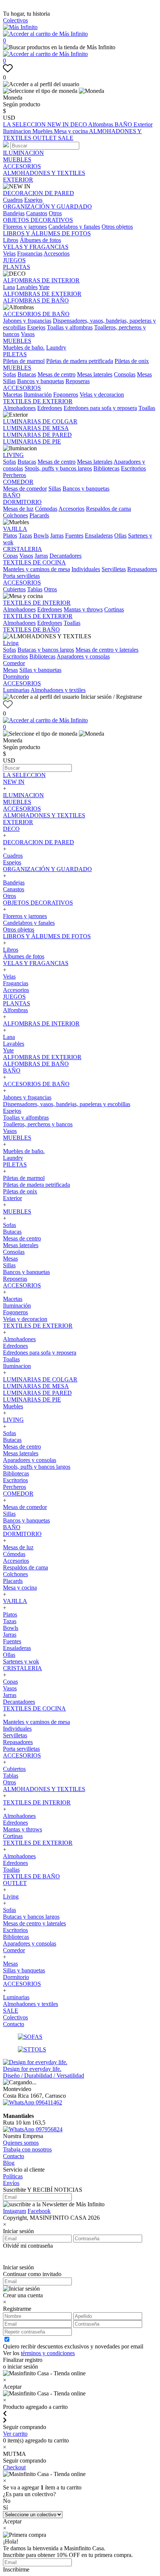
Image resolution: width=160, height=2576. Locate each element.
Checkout (14, 2467)
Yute (44, 287)
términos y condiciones (48, 2353)
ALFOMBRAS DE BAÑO (36, 301)
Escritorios (133, 468)
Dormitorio (16, 677)
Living (11, 643)
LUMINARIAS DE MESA (36, 428)
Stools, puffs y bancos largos (58, 468)
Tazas (25, 536)
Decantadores (65, 556)
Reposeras (78, 381)
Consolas (125, 374)
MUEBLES (17, 159)
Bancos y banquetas (41, 381)
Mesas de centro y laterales (107, 650)
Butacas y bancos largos (46, 650)
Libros (11, 240)
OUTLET (45, 138)
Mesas (144, 374)
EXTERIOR (18, 180)
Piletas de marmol (24, 361)
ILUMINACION (23, 153)
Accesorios (57, 253)
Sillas (9, 381)
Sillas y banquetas (40, 670)
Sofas (9, 374)
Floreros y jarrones (25, 227)
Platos (10, 536)
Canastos (37, 213)
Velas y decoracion (102, 395)
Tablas (35, 589)
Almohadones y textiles (58, 690)
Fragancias (30, 253)
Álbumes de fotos (40, 240)
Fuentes (74, 536)
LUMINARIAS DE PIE (32, 442)
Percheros (15, 475)
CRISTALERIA (23, 549)
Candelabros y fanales (74, 227)
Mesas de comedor (25, 489)
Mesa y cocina (71, 131)
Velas (9, 253)
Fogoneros (66, 395)
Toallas (147, 408)
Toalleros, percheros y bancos (38, 1124)
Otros (55, 213)
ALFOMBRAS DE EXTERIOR (42, 294)
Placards (39, 515)
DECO (79, 124)
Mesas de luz (18, 509)
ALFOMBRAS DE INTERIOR (41, 280)
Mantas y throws (83, 609)
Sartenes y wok (21, 1661)
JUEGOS (14, 260)
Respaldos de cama (108, 509)
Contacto (14, 2024)
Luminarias (16, 690)
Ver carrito (15, 2434)
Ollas (120, 536)
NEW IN (59, 124)
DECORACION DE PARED (39, 193)
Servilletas (114, 569)
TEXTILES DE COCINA (34, 562)
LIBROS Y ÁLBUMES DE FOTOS (47, 233)
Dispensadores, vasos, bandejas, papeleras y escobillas (67, 1104)
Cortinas (114, 609)
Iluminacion (18, 131)
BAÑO (124, 124)
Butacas (27, 374)
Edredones (50, 408)
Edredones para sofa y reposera (100, 408)
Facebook (39, 2211)
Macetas (13, 395)
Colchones (15, 515)
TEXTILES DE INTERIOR (37, 603)
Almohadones (19, 408)
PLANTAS (17, 267)
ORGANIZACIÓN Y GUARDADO (47, 206)
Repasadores (142, 569)
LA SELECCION (25, 124)
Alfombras (101, 124)
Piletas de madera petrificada (80, 361)
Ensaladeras (99, 536)
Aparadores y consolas (83, 656)
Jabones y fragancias (27, 321)
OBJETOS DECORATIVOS (38, 220)
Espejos (33, 200)
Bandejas (14, 213)
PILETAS (15, 354)
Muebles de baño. (24, 348)
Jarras (57, 536)
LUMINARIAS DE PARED (37, 435)
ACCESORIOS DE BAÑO (36, 314)
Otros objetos (117, 227)
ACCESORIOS (22, 166)
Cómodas (46, 509)
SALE (66, 138)
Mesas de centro (57, 374)
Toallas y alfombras (70, 327)
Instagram (15, 2211)
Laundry (56, 348)
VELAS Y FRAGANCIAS (36, 247)
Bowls (41, 536)
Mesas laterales (95, 374)
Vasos (28, 334)
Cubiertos (14, 589)
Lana (9, 287)
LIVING (13, 455)
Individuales (86, 569)
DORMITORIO (22, 502)
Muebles (43, 131)
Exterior (143, 124)
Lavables (27, 287)
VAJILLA (15, 529)
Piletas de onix (132, 361)
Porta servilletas (21, 576)
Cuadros (13, 200)
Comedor (14, 663)
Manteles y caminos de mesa (36, 569)
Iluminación (38, 395)
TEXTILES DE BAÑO (31, 630)
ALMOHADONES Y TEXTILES (44, 173)
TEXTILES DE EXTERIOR (38, 401)
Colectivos (15, 20)
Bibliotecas (106, 468)
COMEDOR (18, 482)
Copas (10, 556)
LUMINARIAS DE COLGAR (40, 421)
